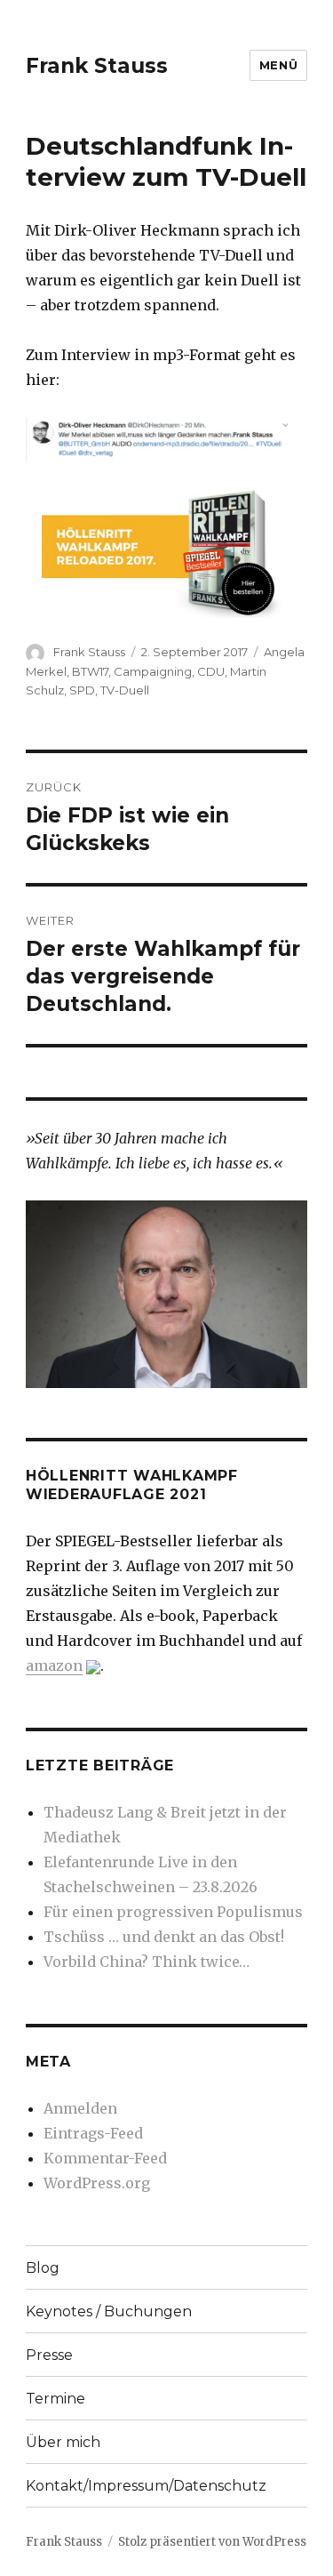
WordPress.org (97, 2183)
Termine (55, 2399)
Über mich (63, 2442)
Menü (278, 65)
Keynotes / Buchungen (109, 2311)
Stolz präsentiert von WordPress (212, 2542)
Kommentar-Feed (105, 2158)
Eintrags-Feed (93, 2133)
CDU (211, 671)
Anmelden (80, 2108)
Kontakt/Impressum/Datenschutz (146, 2486)
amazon (54, 1665)
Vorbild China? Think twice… (147, 1962)
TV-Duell (125, 690)
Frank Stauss (97, 66)
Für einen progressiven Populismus (173, 1912)
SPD (82, 690)
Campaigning (153, 671)
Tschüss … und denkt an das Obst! (164, 1937)
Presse (49, 2355)
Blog (43, 2268)
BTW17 (90, 671)
